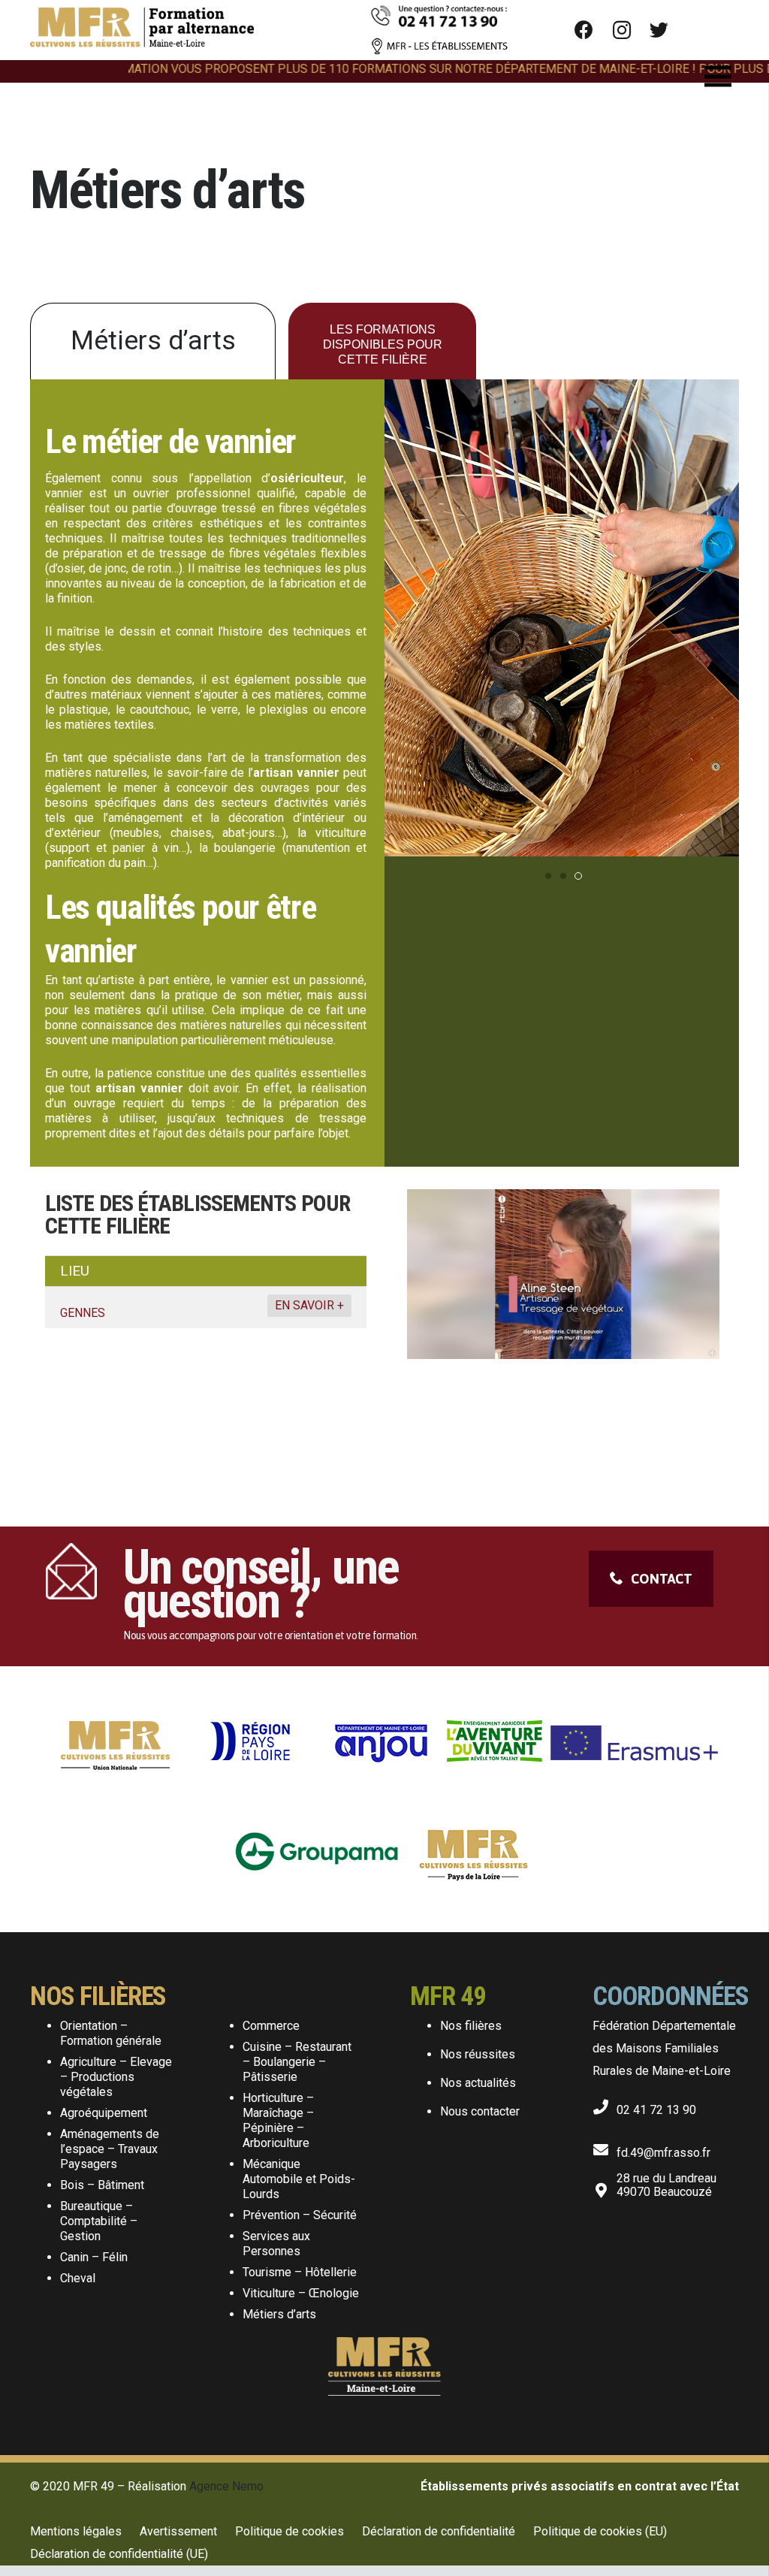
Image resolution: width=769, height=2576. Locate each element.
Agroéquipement (104, 2113)
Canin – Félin (94, 2257)
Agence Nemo (226, 2486)
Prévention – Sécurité (300, 2215)
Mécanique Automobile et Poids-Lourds (299, 2179)
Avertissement (178, 2531)
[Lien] (142, 30)
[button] (548, 876)
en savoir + (309, 1305)
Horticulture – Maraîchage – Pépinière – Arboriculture (278, 2120)
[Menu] (718, 77)
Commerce (271, 2026)
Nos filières (471, 2026)
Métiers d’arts (279, 2314)
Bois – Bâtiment (102, 2185)
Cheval (78, 2278)
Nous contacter (480, 2111)
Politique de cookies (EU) (600, 2531)
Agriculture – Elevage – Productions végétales (116, 2077)
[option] (563, 1311)
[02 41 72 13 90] (605, 2104)
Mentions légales (76, 2531)
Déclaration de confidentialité (439, 2531)
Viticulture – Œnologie (301, 2293)
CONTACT (662, 1579)
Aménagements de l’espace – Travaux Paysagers (110, 2149)
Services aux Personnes (276, 2244)
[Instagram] (622, 30)
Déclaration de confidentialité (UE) (119, 2554)
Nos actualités (478, 2083)
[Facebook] (584, 30)
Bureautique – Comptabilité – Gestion (99, 2221)
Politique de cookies (290, 2531)
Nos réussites (478, 2054)
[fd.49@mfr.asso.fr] (605, 2147)
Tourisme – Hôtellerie (300, 2272)
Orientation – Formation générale (111, 2033)
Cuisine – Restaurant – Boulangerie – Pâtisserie (297, 2062)
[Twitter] (659, 30)
